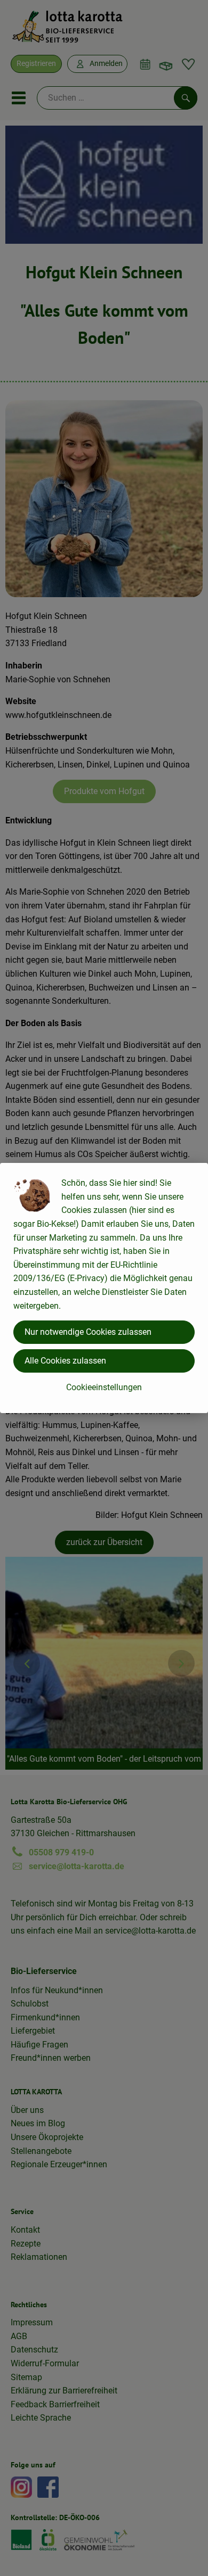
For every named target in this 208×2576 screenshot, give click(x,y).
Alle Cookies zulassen (65, 1361)
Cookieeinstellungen (104, 1387)
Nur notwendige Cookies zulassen (88, 1332)
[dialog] (104, 1288)
